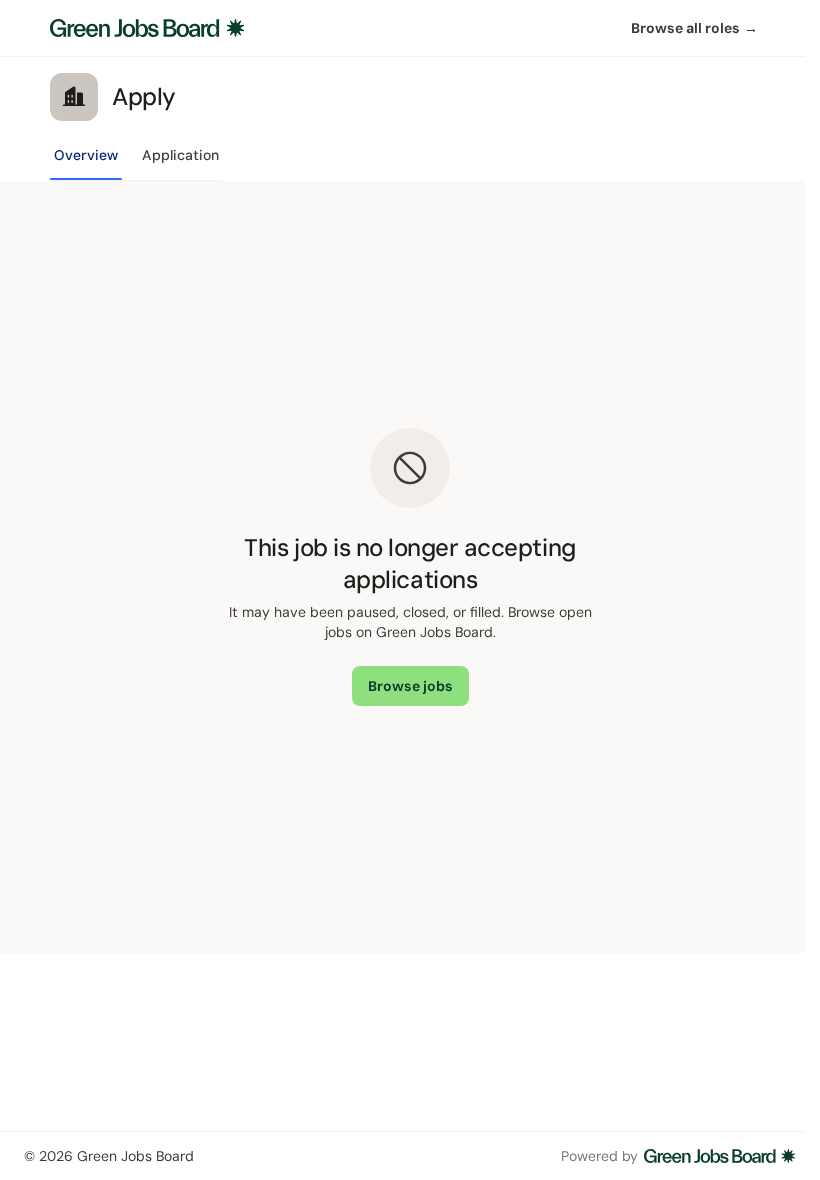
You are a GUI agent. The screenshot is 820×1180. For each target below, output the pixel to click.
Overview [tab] (86, 155)
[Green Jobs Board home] (147, 28)
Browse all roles (694, 28)
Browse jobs (410, 686)
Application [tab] (180, 155)
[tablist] (136, 161)
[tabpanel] (410, 567)
